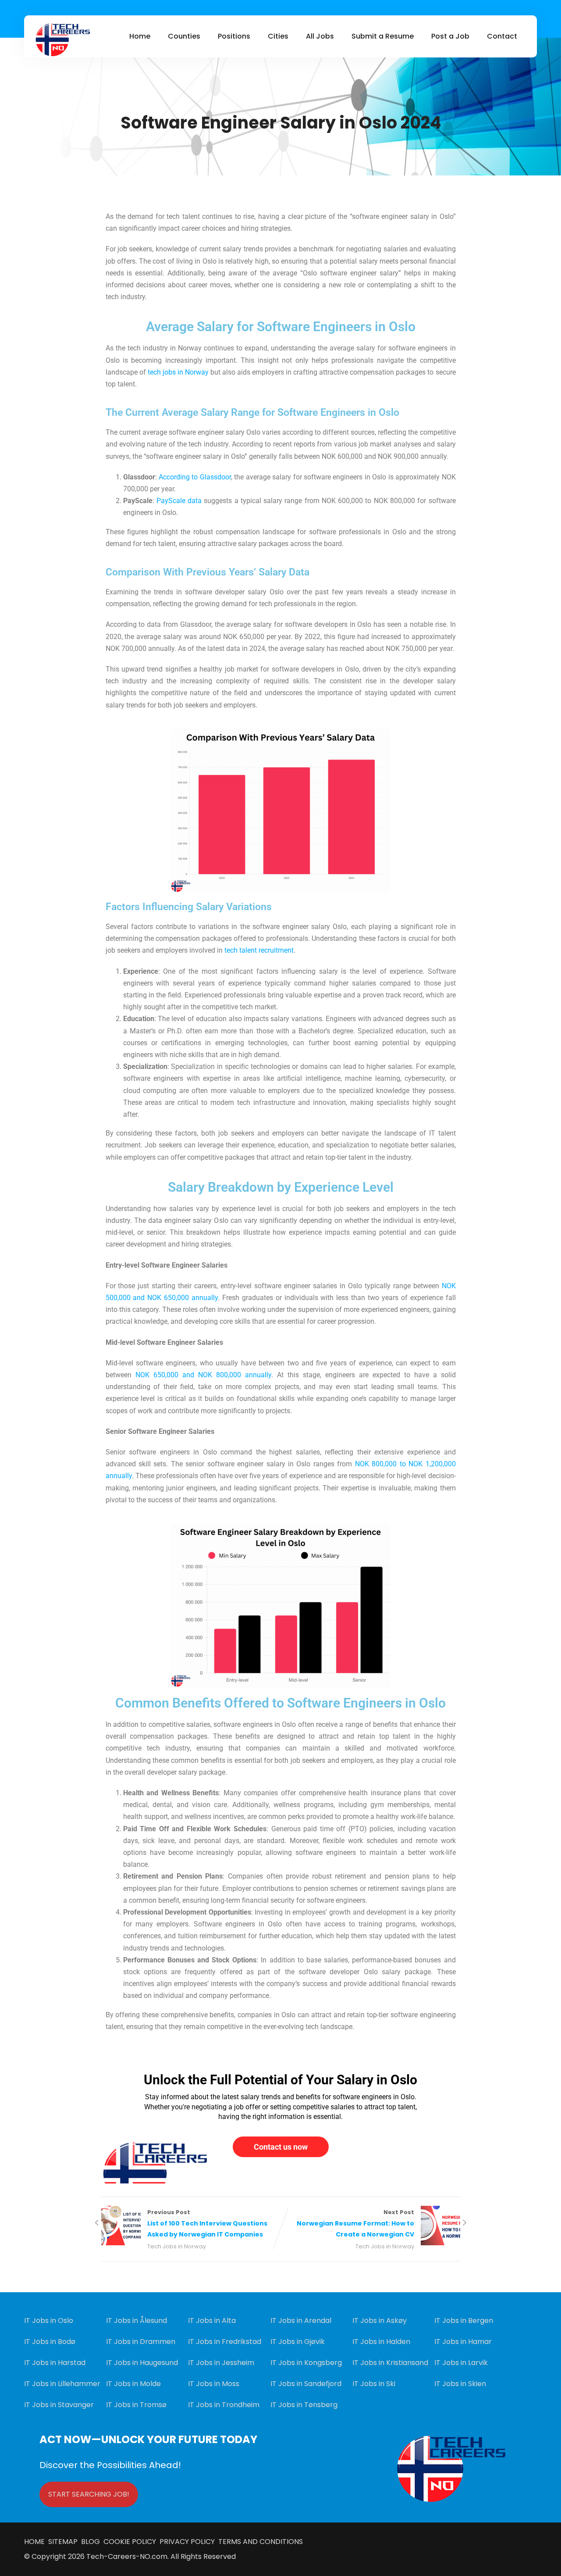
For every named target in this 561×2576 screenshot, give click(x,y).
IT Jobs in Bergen (464, 2321)
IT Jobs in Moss (214, 2384)
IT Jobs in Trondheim (224, 2405)
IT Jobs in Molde (133, 2384)
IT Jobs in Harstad (55, 2363)
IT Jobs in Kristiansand (390, 2363)
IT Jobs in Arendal (301, 2321)
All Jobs (320, 36)
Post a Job (450, 36)
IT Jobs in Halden (381, 2342)
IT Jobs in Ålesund (137, 2321)
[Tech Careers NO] (62, 40)
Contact (502, 36)
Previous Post (207, 2224)
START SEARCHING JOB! (89, 2494)
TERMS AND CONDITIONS (259, 2542)
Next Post (355, 2224)
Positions (234, 36)
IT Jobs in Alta (212, 2321)
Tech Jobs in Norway (177, 2246)
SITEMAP (65, 2542)
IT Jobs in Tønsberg (304, 2405)
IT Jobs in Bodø (50, 2342)
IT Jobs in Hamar (463, 2342)
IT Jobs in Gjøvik (298, 2342)
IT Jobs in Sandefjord (306, 2384)
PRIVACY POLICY (186, 2542)
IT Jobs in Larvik (461, 2363)
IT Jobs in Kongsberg (306, 2363)
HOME (36, 2542)
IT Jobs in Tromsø (136, 2405)
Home (140, 36)
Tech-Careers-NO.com (127, 2556)
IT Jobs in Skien (460, 2384)
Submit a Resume (383, 36)
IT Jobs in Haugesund (142, 2363)
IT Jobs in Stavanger (59, 2405)
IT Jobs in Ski (374, 2384)
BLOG (91, 2542)
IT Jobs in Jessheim (221, 2363)
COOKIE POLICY (130, 2542)
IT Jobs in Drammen (141, 2342)
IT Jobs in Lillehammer (62, 2384)
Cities (278, 36)
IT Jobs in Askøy (380, 2321)
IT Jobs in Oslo (49, 2321)
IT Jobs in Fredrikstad (225, 2342)
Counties (184, 36)
